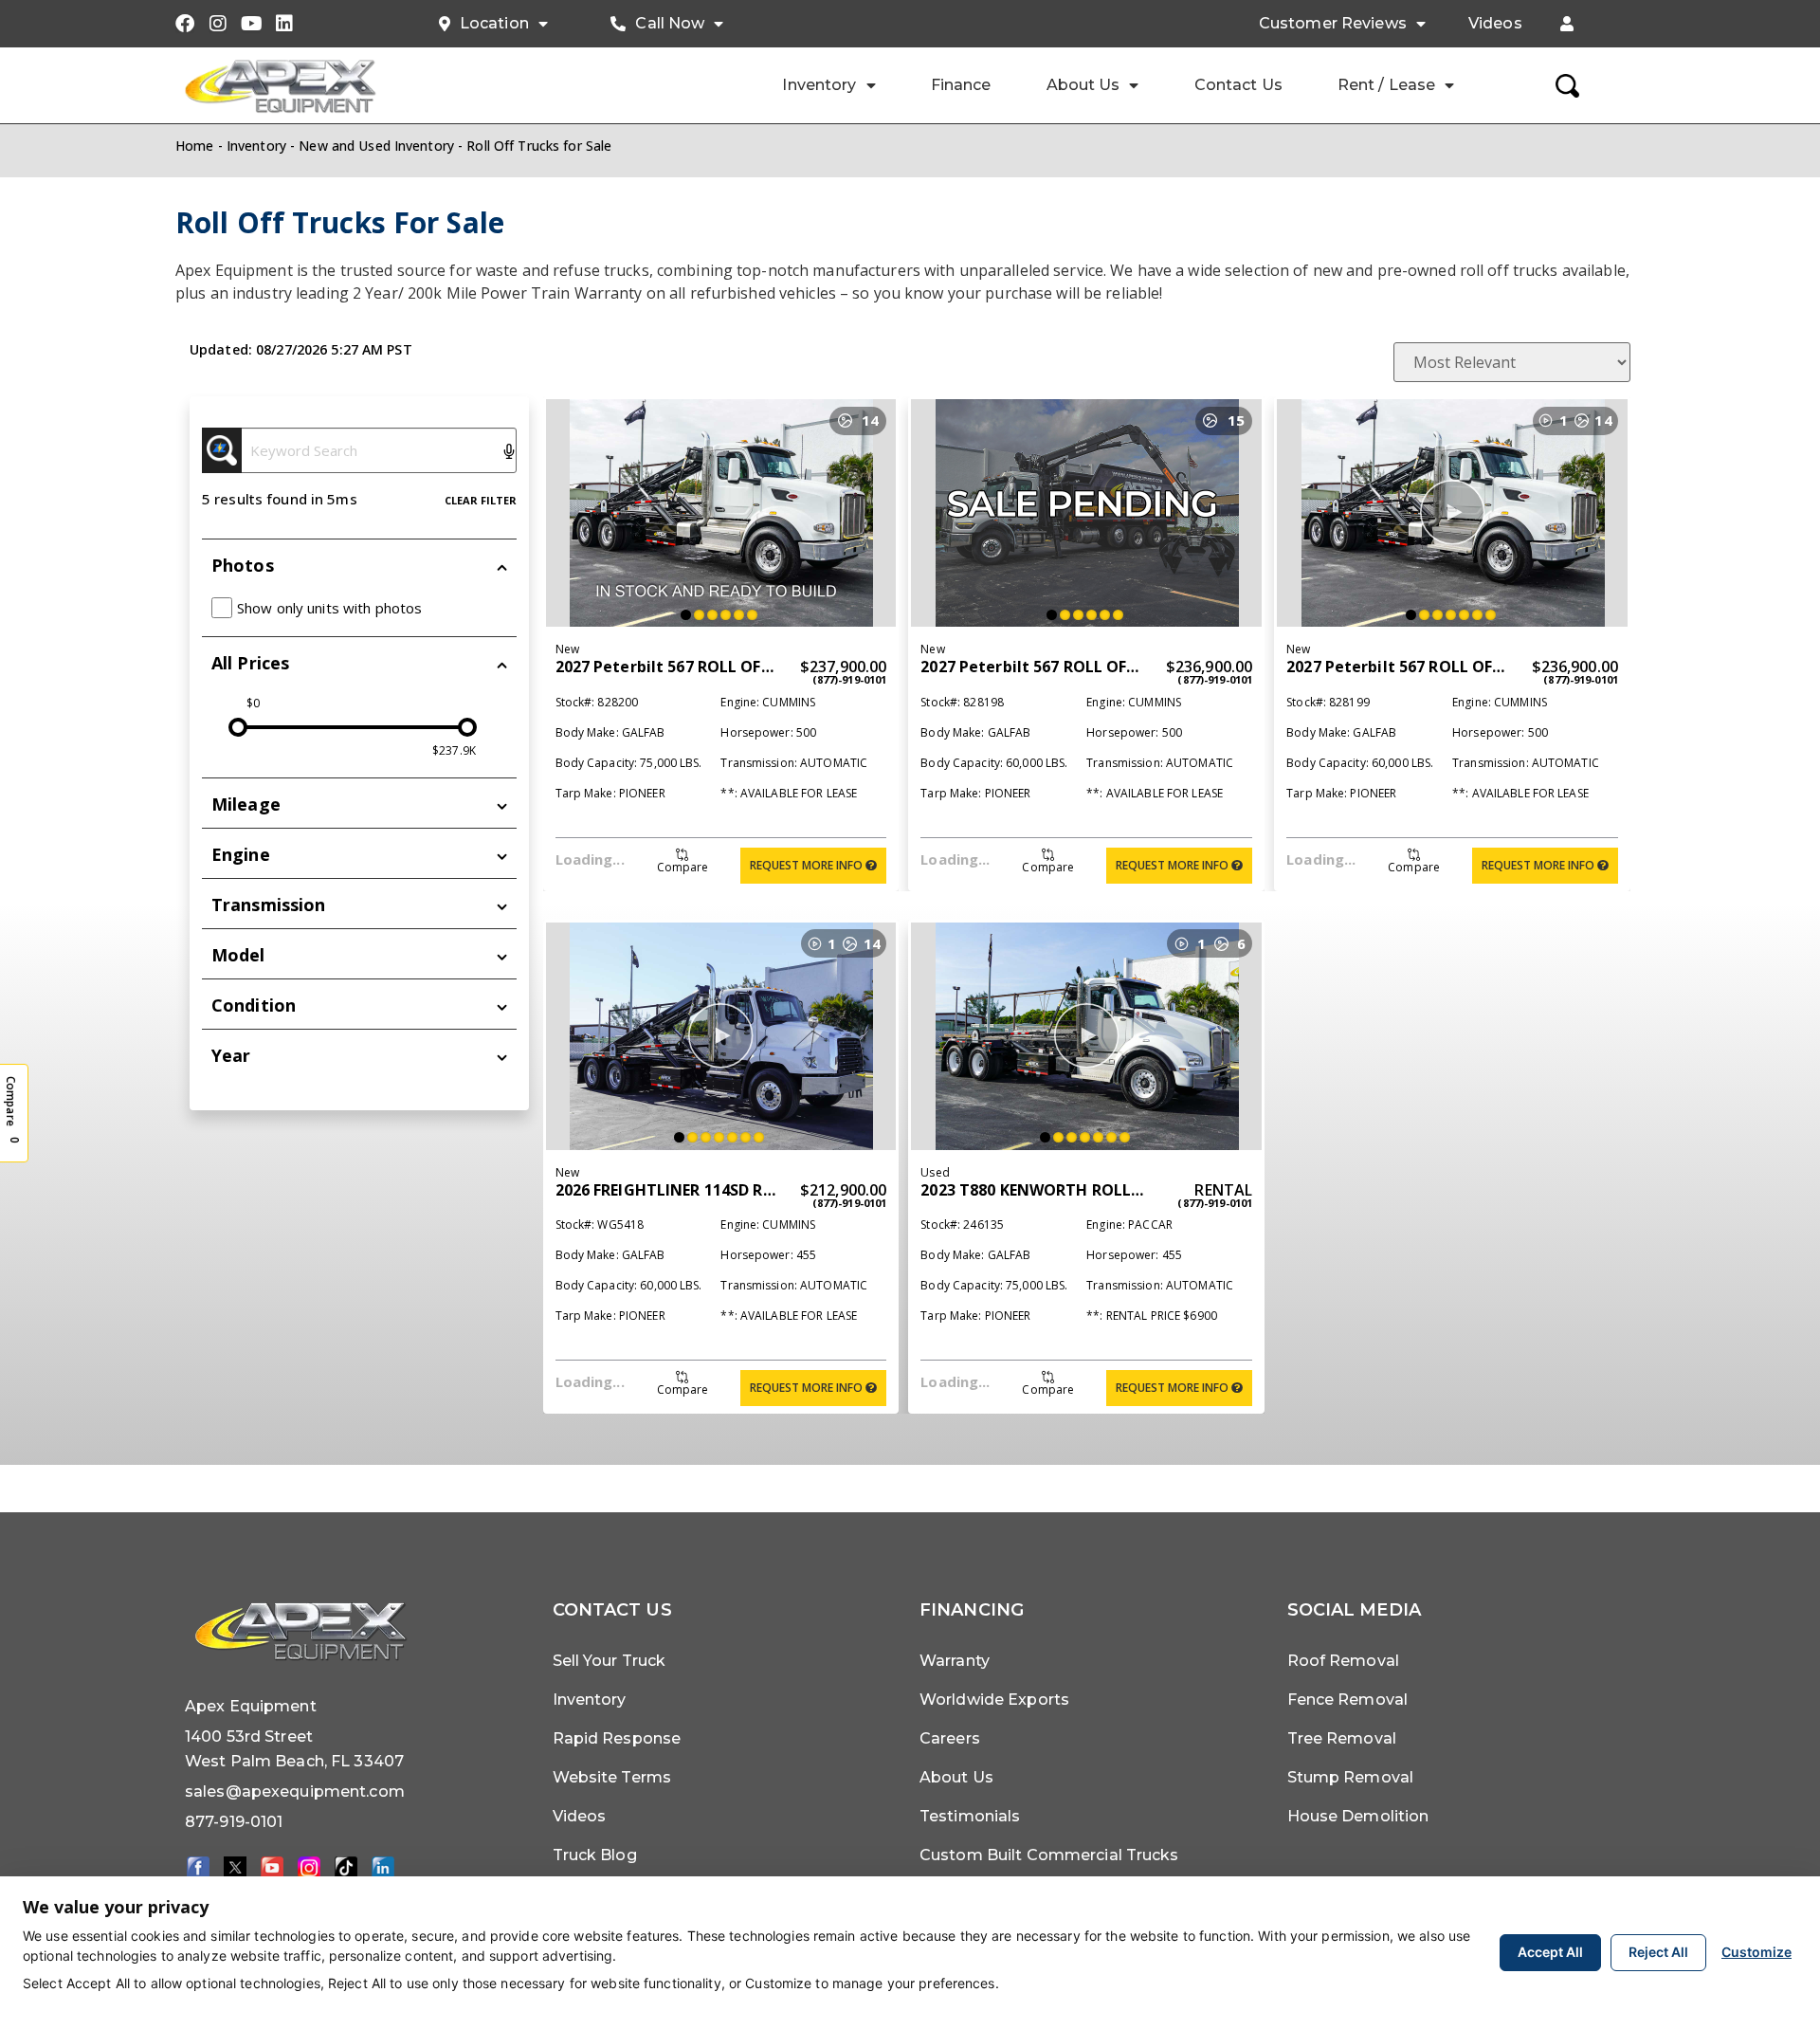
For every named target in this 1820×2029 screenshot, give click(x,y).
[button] (1567, 24)
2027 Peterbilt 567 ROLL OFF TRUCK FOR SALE (727, 667)
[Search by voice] (509, 453)
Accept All (1550, 1952)
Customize (1756, 1952)
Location (494, 23)
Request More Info (808, 865)
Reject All (1658, 1952)
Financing (972, 1610)
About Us (1083, 85)
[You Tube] (273, 1867)
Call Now (670, 23)
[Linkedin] (284, 24)
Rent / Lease (1386, 85)
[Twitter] (236, 1867)
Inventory (819, 85)
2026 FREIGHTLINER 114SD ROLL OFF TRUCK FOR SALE (755, 1190)
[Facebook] (185, 24)
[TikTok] (346, 1867)
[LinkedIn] (383, 1867)
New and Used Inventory (376, 146)
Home (194, 146)
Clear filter (481, 500)
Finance (961, 85)
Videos (1495, 23)
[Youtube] (251, 24)
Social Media (1354, 1610)
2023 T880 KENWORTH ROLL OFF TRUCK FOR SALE (1106, 1190)
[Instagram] (218, 24)
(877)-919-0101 (850, 679)
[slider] (238, 727)
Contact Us (1238, 85)
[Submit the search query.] (222, 450)
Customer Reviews (1333, 23)
